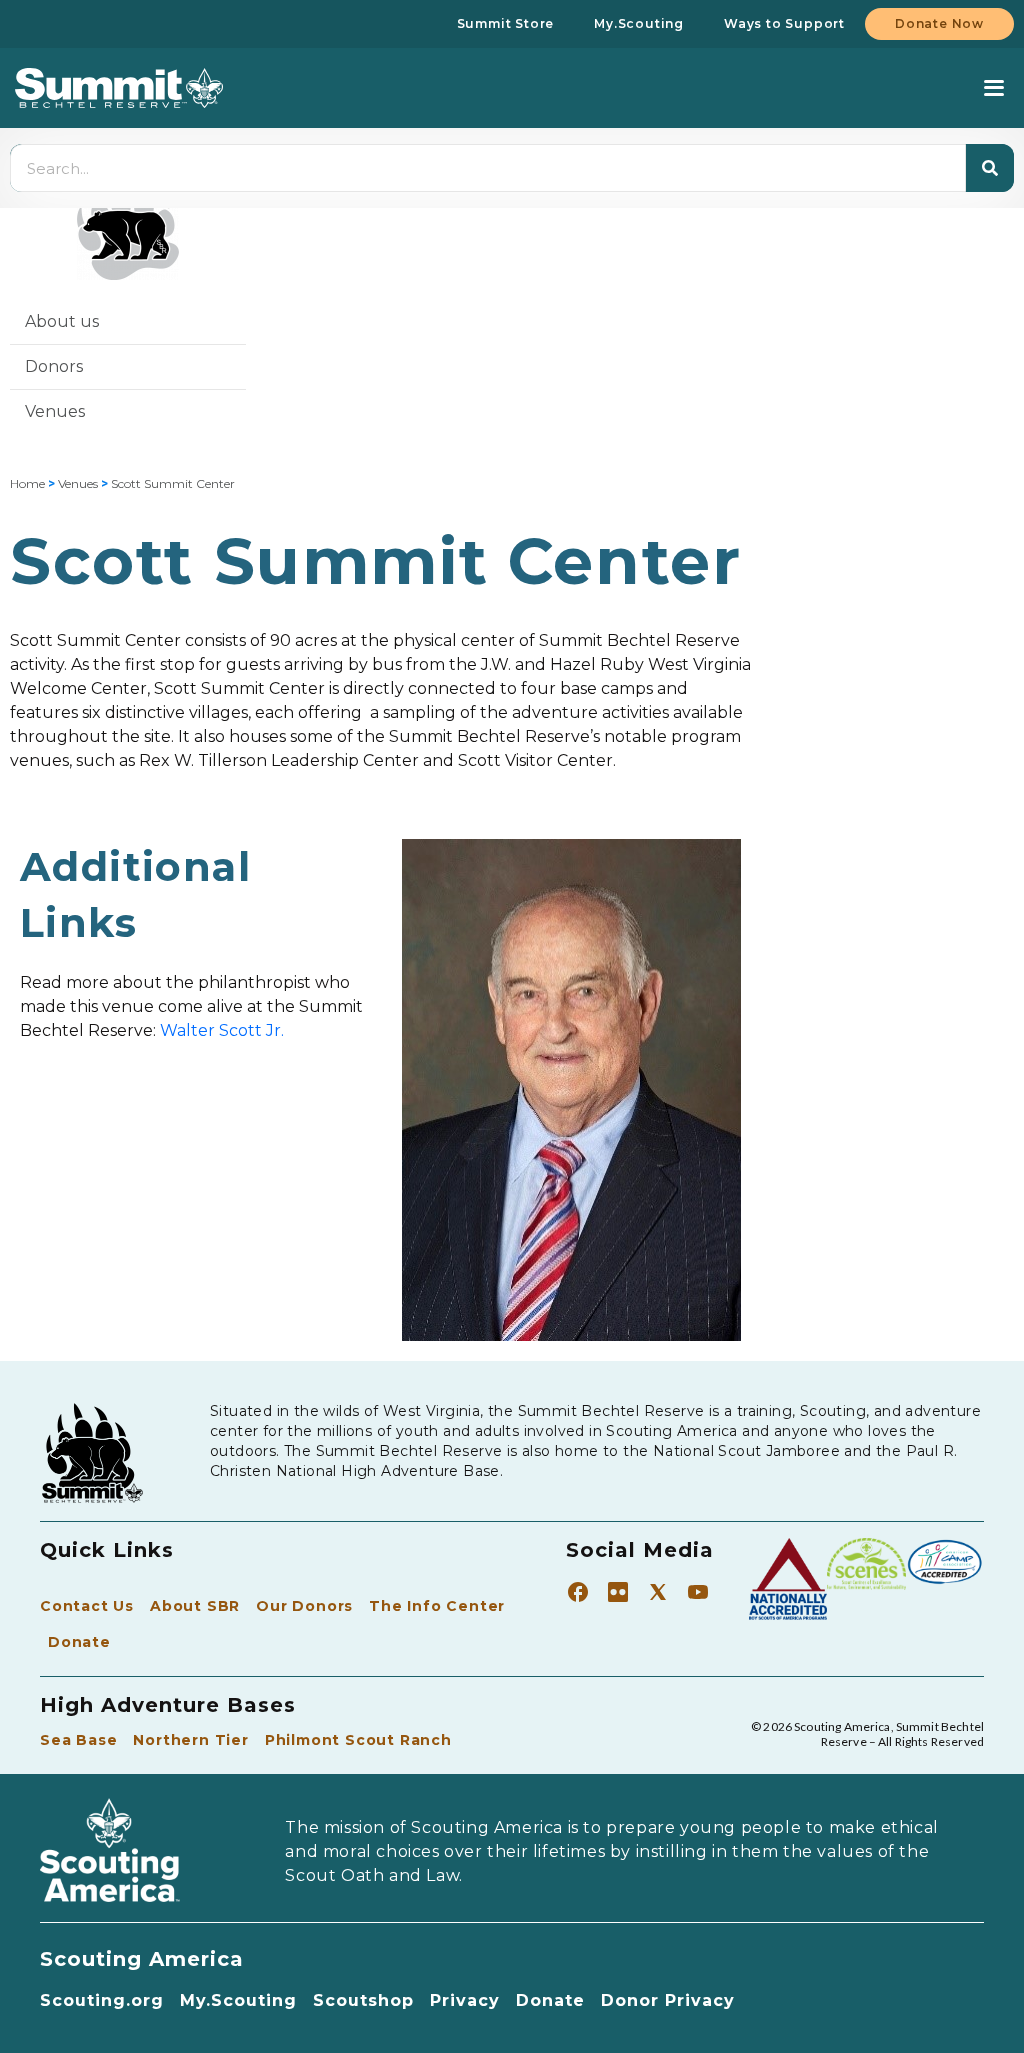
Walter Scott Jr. (222, 1030)
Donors (54, 366)
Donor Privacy (668, 2000)
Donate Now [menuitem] (939, 23)
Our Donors (304, 1606)
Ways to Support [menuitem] (784, 23)
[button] (993, 88)
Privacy (465, 2000)
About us (62, 321)
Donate (79, 1642)
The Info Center (437, 1606)
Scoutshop (363, 2000)
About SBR (195, 1606)
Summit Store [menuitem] (506, 23)
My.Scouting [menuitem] (639, 23)
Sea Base (78, 1740)
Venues (55, 411)
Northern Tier (190, 1740)
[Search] (990, 168)
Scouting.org (102, 2000)
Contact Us (87, 1606)
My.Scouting (238, 2000)
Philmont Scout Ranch (358, 1740)
